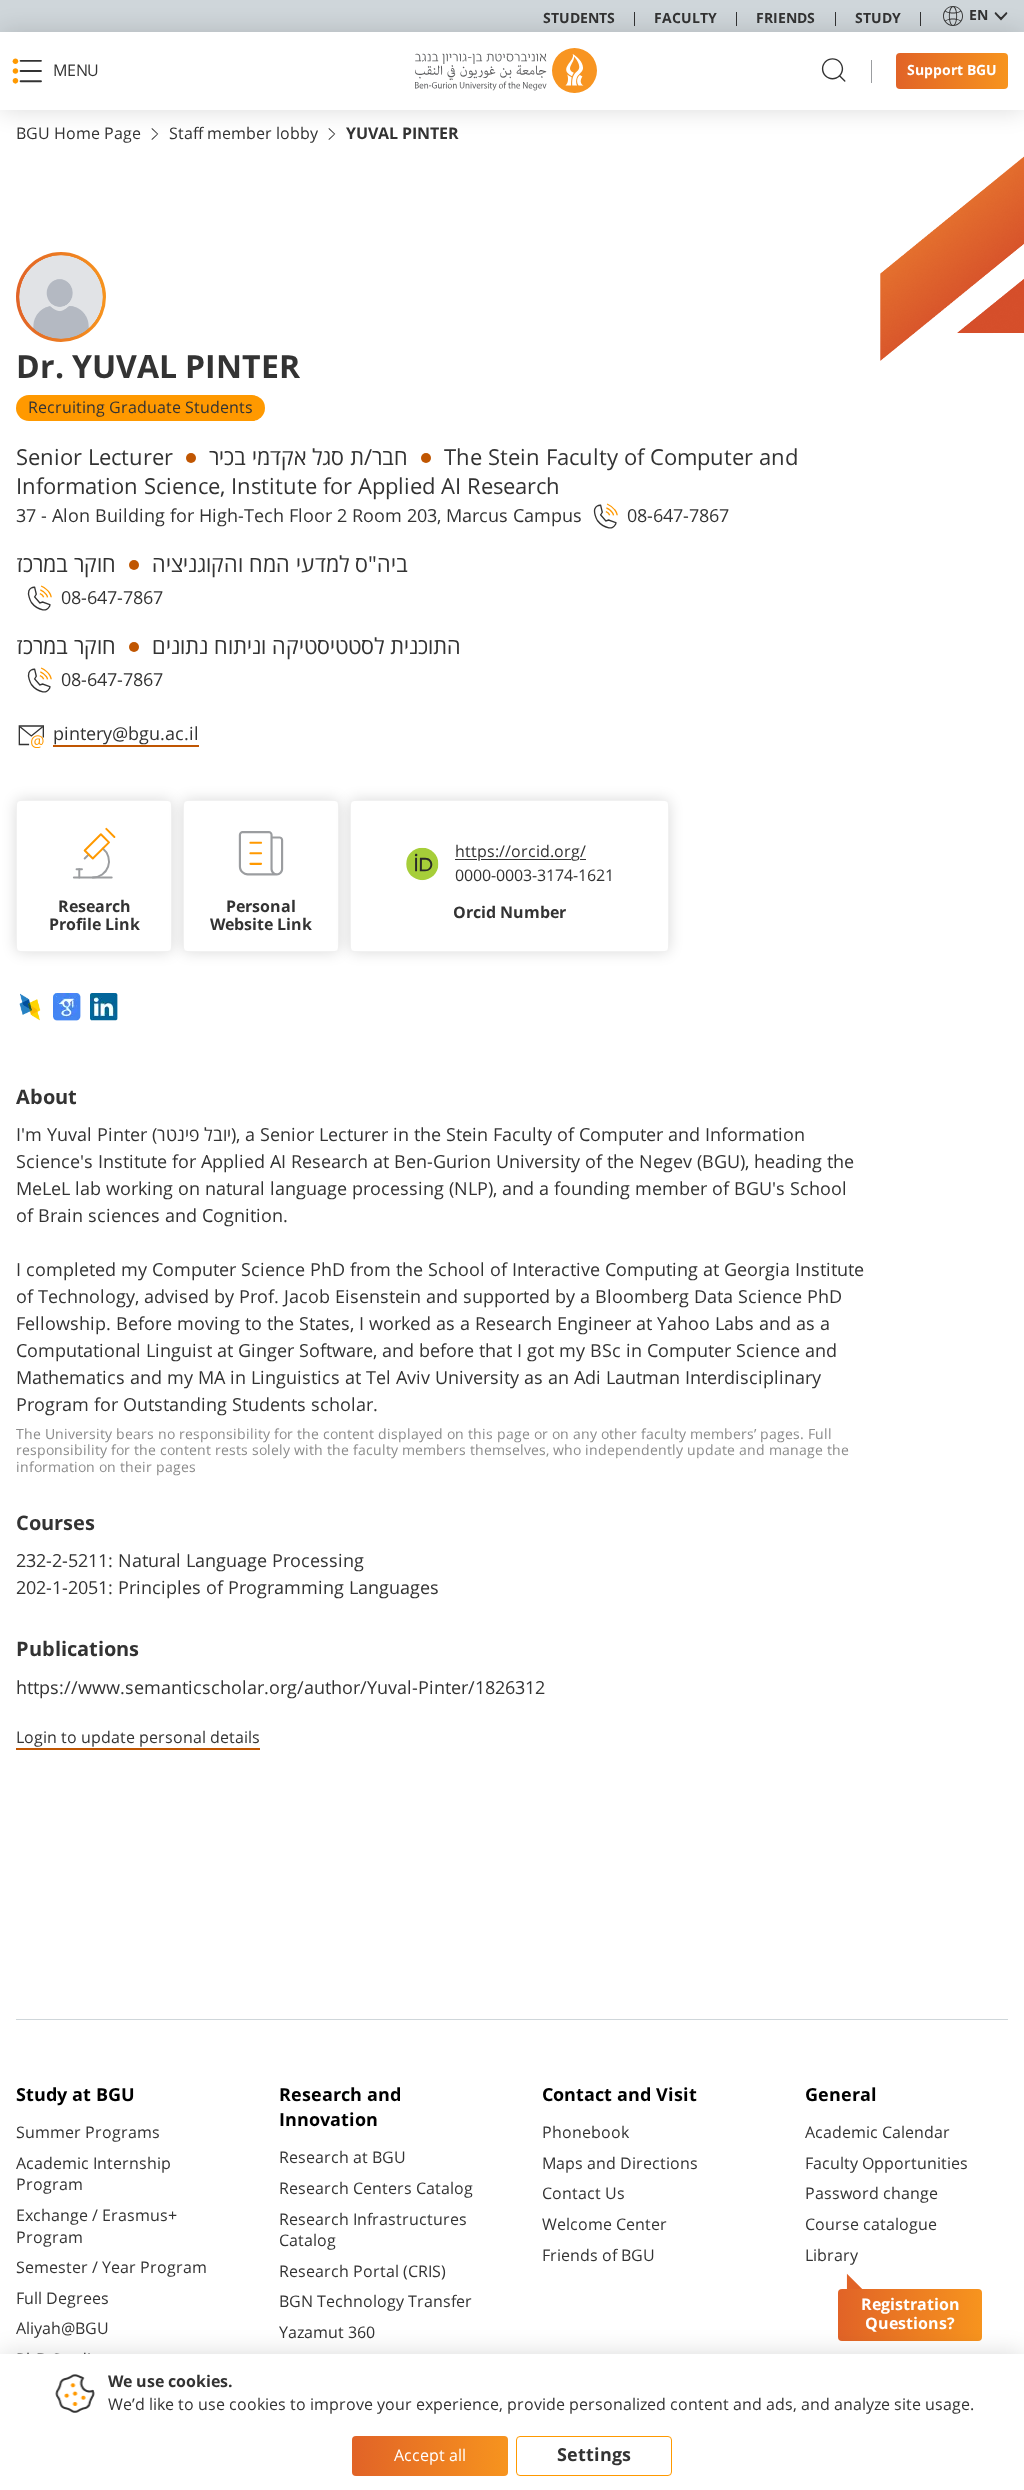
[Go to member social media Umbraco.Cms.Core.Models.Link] (32, 1007)
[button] (61, 71)
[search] (834, 71)
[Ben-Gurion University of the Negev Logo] (506, 71)
